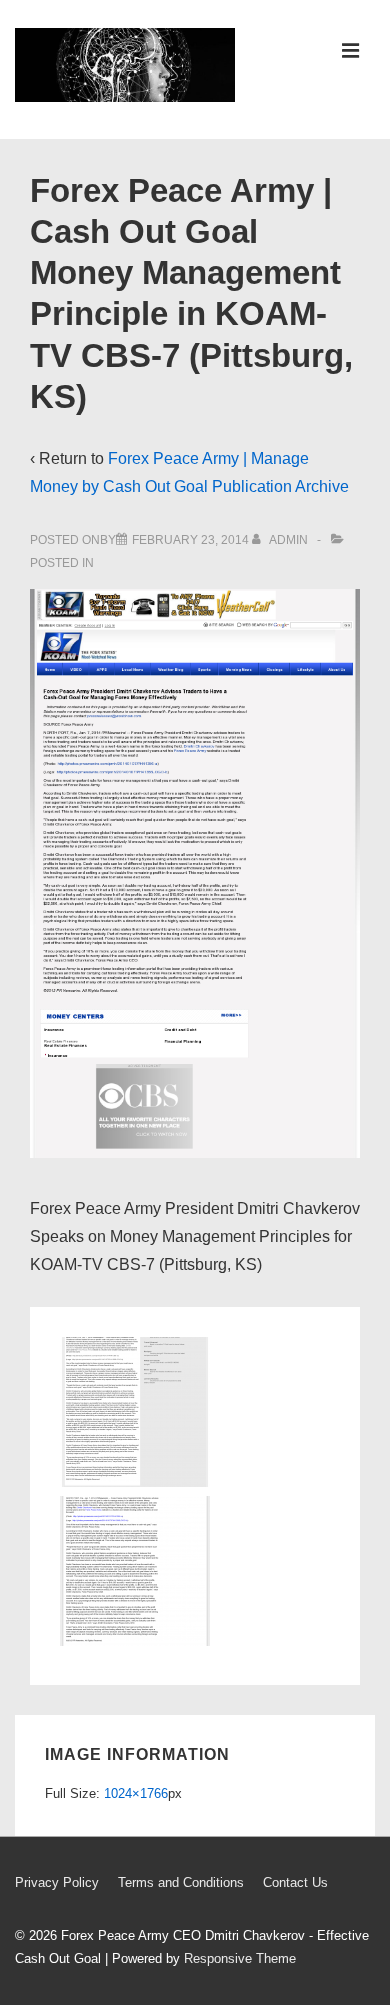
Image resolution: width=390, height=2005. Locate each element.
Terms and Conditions (181, 1882)
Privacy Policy (57, 1882)
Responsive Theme (240, 1958)
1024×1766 (136, 1793)
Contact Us (295, 1882)
